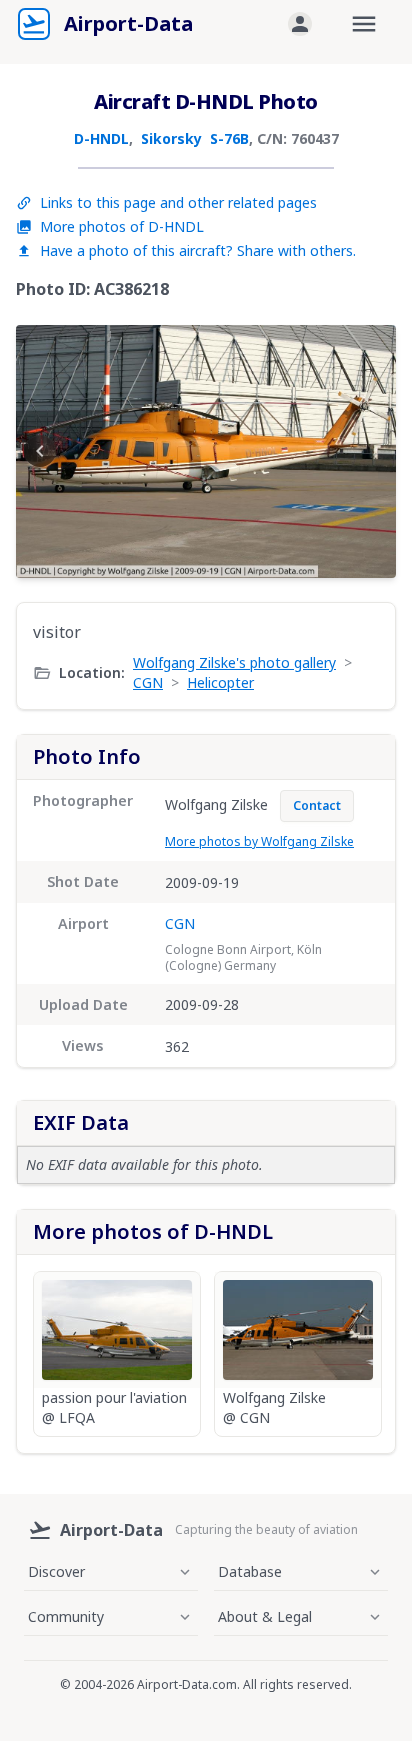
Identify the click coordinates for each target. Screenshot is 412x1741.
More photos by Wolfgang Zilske (259, 841)
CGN (148, 682)
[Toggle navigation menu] (364, 24)
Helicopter (220, 682)
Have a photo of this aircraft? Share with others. (198, 250)
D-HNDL (101, 138)
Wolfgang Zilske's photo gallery (234, 662)
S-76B (229, 138)
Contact (317, 805)
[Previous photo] (40, 451)
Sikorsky (171, 138)
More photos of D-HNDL (122, 226)
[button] (300, 24)
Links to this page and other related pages (178, 202)
